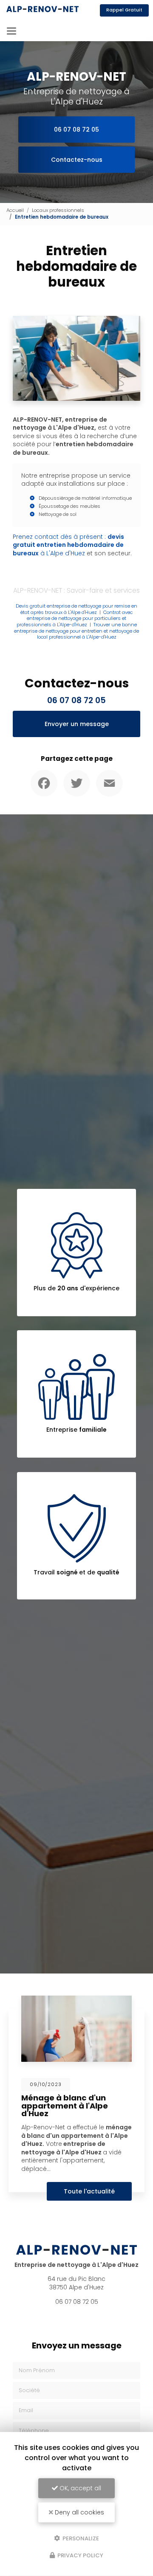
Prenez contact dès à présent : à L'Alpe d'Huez (68, 545)
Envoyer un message (77, 724)
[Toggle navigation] (11, 31)
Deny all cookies (79, 2512)
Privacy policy (80, 2555)
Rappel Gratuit (124, 10)
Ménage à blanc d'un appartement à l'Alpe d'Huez (65, 2105)
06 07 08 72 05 (76, 130)
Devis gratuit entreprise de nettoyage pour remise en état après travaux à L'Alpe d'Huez (76, 609)
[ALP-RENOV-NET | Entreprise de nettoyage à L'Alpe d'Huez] (42, 10)
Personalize (80, 2538)
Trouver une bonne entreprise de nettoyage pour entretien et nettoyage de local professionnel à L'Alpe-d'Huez (76, 631)
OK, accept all (79, 2488)
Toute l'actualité (89, 2191)
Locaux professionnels (58, 210)
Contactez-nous (77, 160)
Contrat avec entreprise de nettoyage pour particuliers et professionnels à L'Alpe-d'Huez (75, 618)
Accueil (15, 210)
